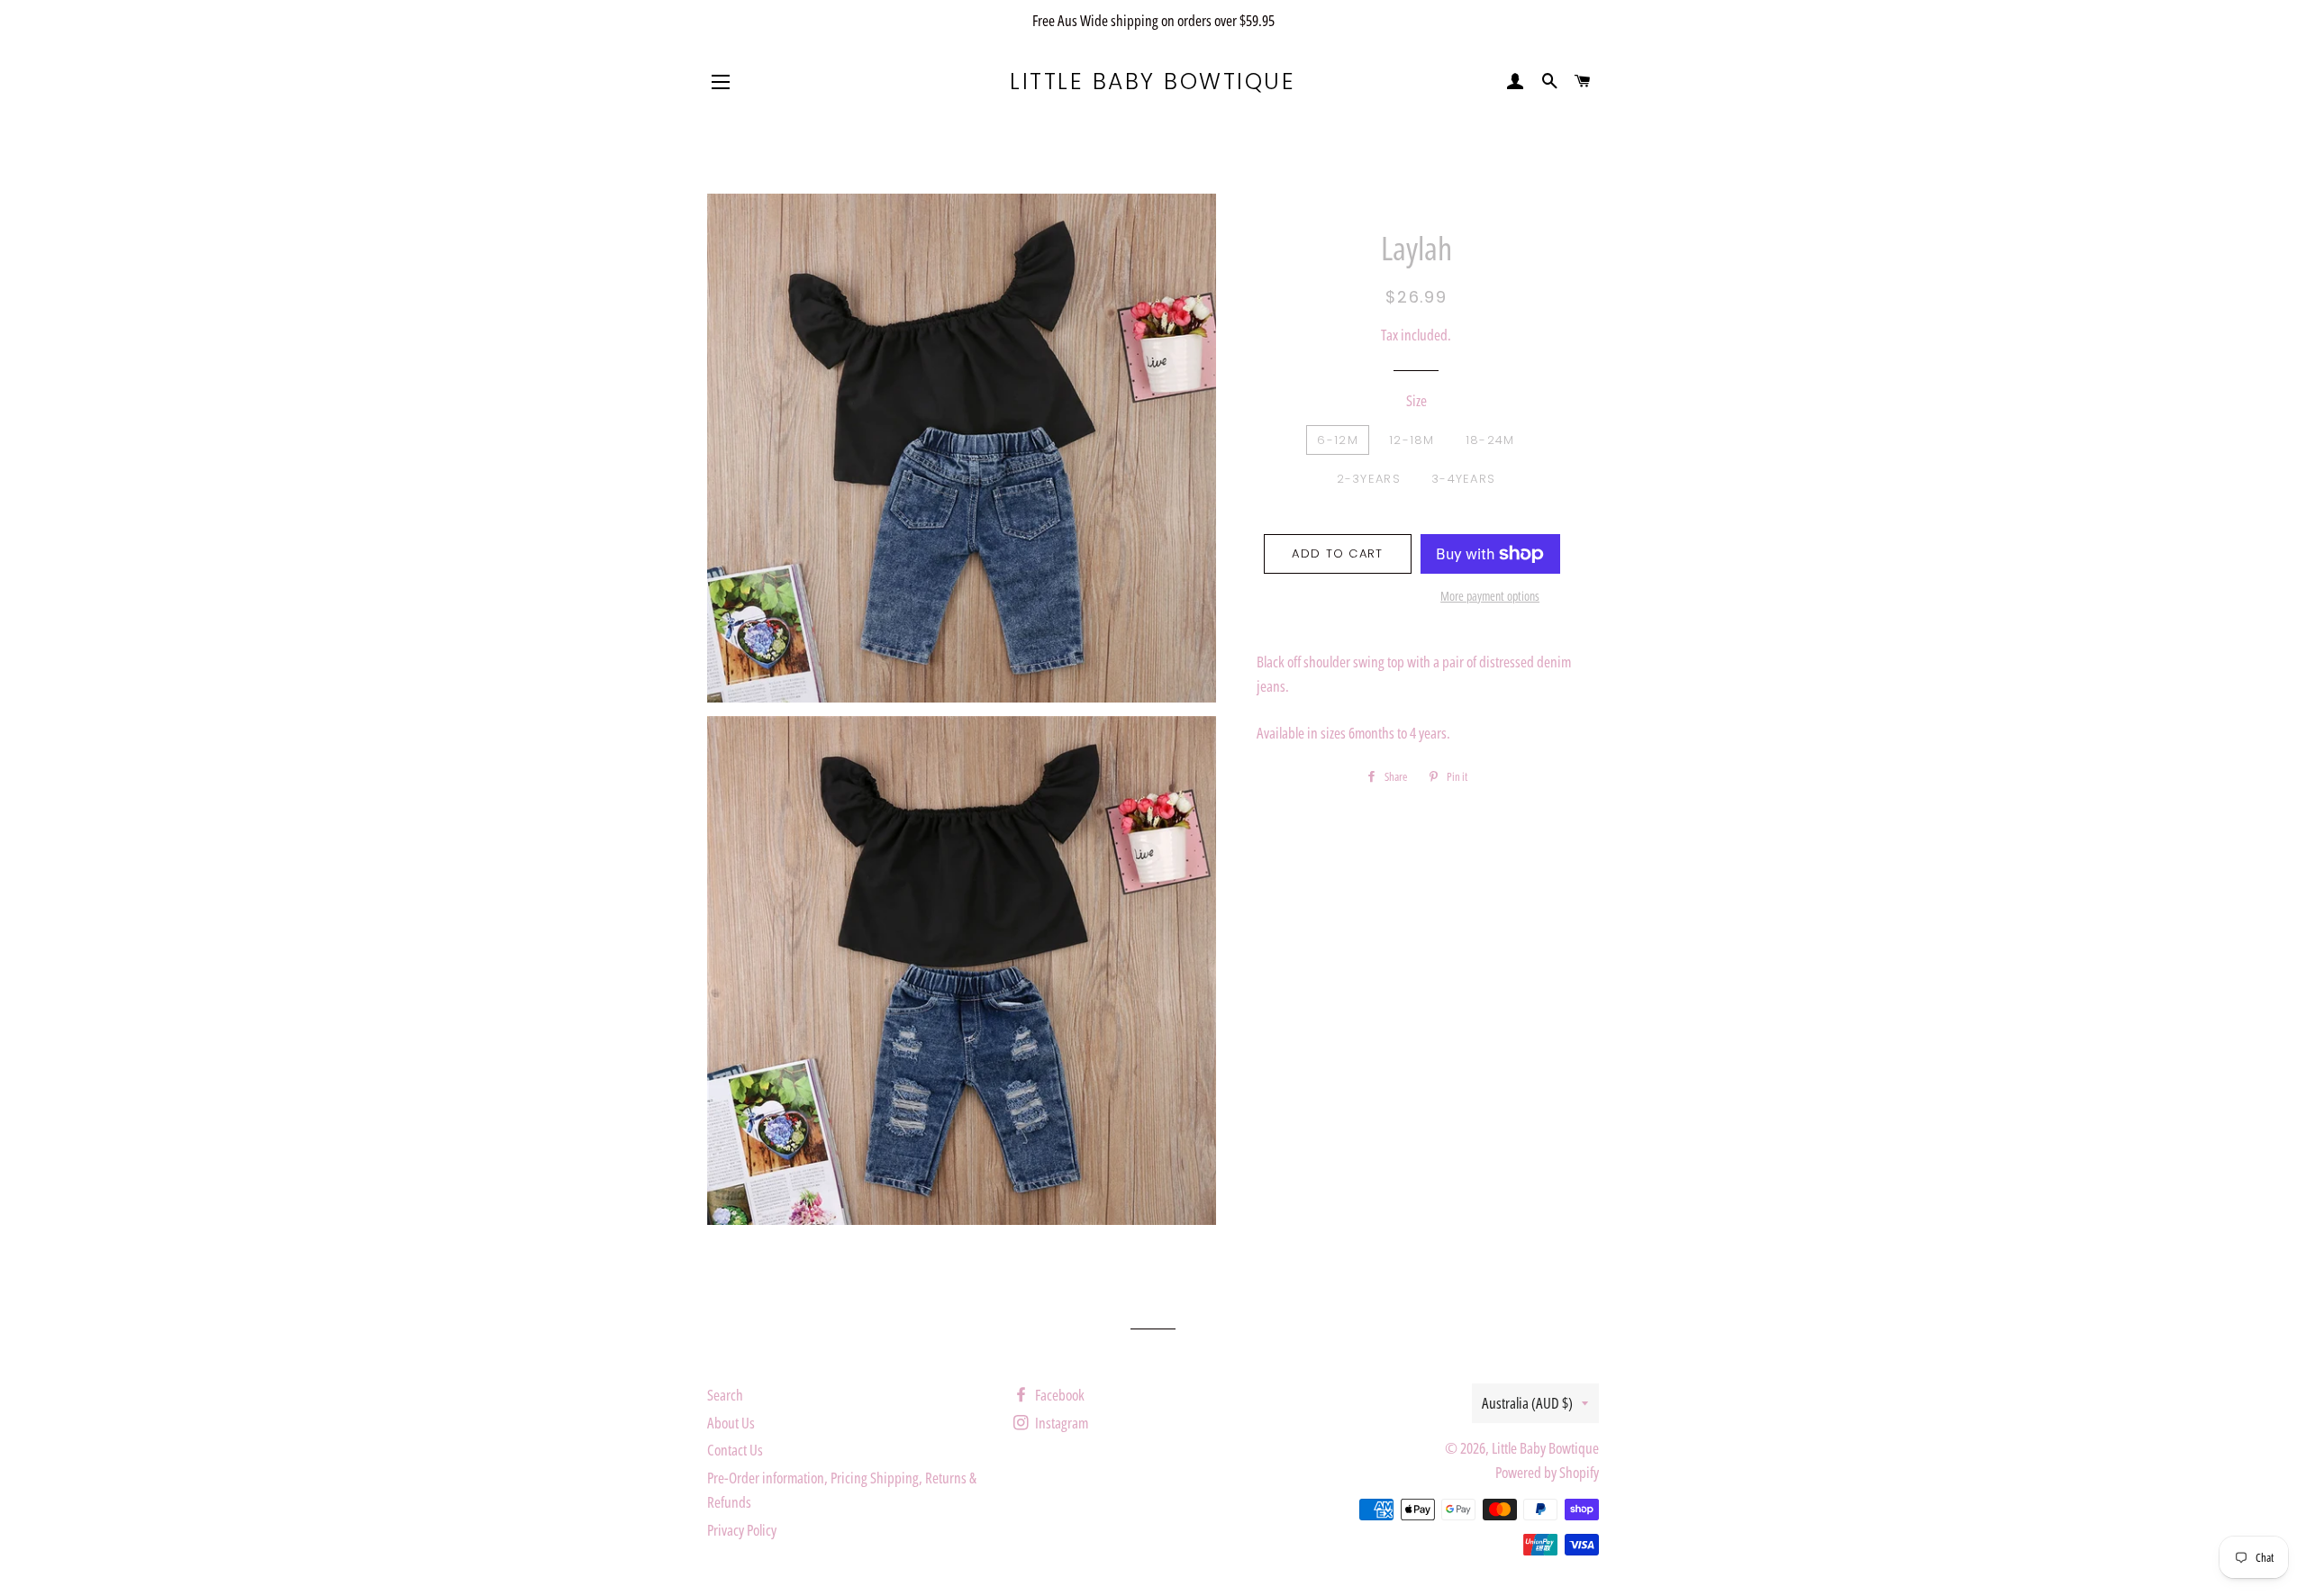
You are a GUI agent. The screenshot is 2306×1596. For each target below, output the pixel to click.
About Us (731, 1423)
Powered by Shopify (1547, 1472)
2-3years (1369, 479)
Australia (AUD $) (1527, 1403)
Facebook (1058, 1395)
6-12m (1338, 440)
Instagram (1060, 1423)
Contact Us (735, 1450)
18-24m (1490, 440)
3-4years (1463, 479)
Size (1416, 400)
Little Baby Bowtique (1153, 82)
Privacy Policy (742, 1530)
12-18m (1412, 440)
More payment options (1490, 596)
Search (725, 1395)
